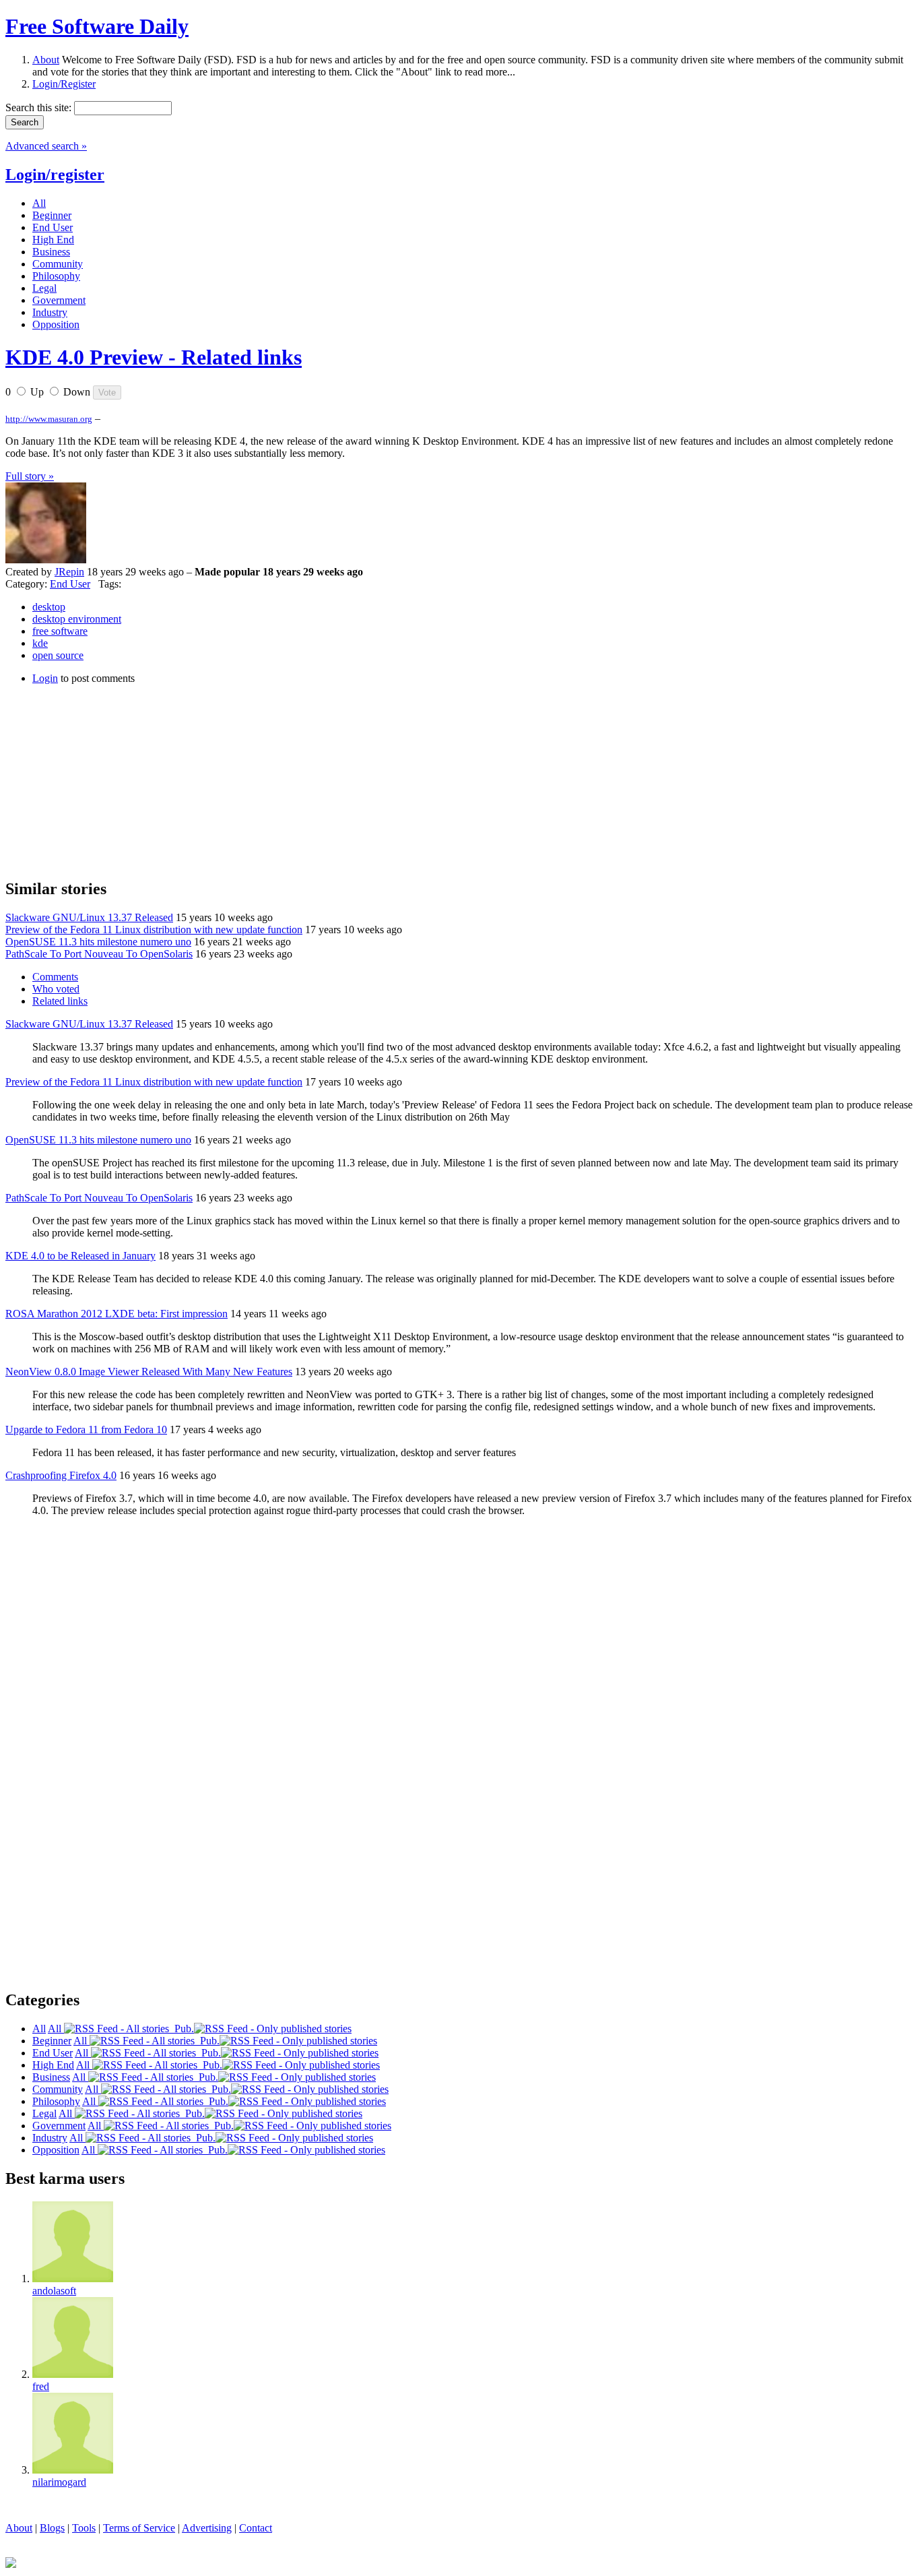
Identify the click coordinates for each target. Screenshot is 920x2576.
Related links (60, 1001)
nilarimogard (59, 2482)
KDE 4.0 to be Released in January (80, 1256)
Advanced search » (46, 146)
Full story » (30, 476)
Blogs (52, 2528)
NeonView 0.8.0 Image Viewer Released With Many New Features (149, 1372)
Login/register (55, 175)
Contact (256, 2528)
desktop (49, 607)
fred (41, 2386)
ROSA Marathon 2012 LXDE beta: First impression (117, 1314)
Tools (84, 2528)
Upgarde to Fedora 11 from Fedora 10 (86, 1430)
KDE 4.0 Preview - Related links (154, 357)
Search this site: (40, 107)
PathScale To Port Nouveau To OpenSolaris (99, 954)
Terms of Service (139, 2528)
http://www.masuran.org (49, 419)
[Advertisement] (106, 780)
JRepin (69, 572)
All (56, 2029)
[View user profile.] (46, 560)
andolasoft (54, 2291)
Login (45, 678)
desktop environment (77, 619)
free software (60, 631)
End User (70, 584)
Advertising (207, 2528)
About (46, 60)
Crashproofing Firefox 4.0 (61, 1475)
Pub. (182, 2029)
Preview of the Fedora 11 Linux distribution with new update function (154, 930)
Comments (55, 977)
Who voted (56, 989)
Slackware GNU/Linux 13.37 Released (89, 917)
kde (40, 643)
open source (58, 655)
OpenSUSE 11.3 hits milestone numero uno (98, 942)
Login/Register (64, 84)
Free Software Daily (97, 26)
